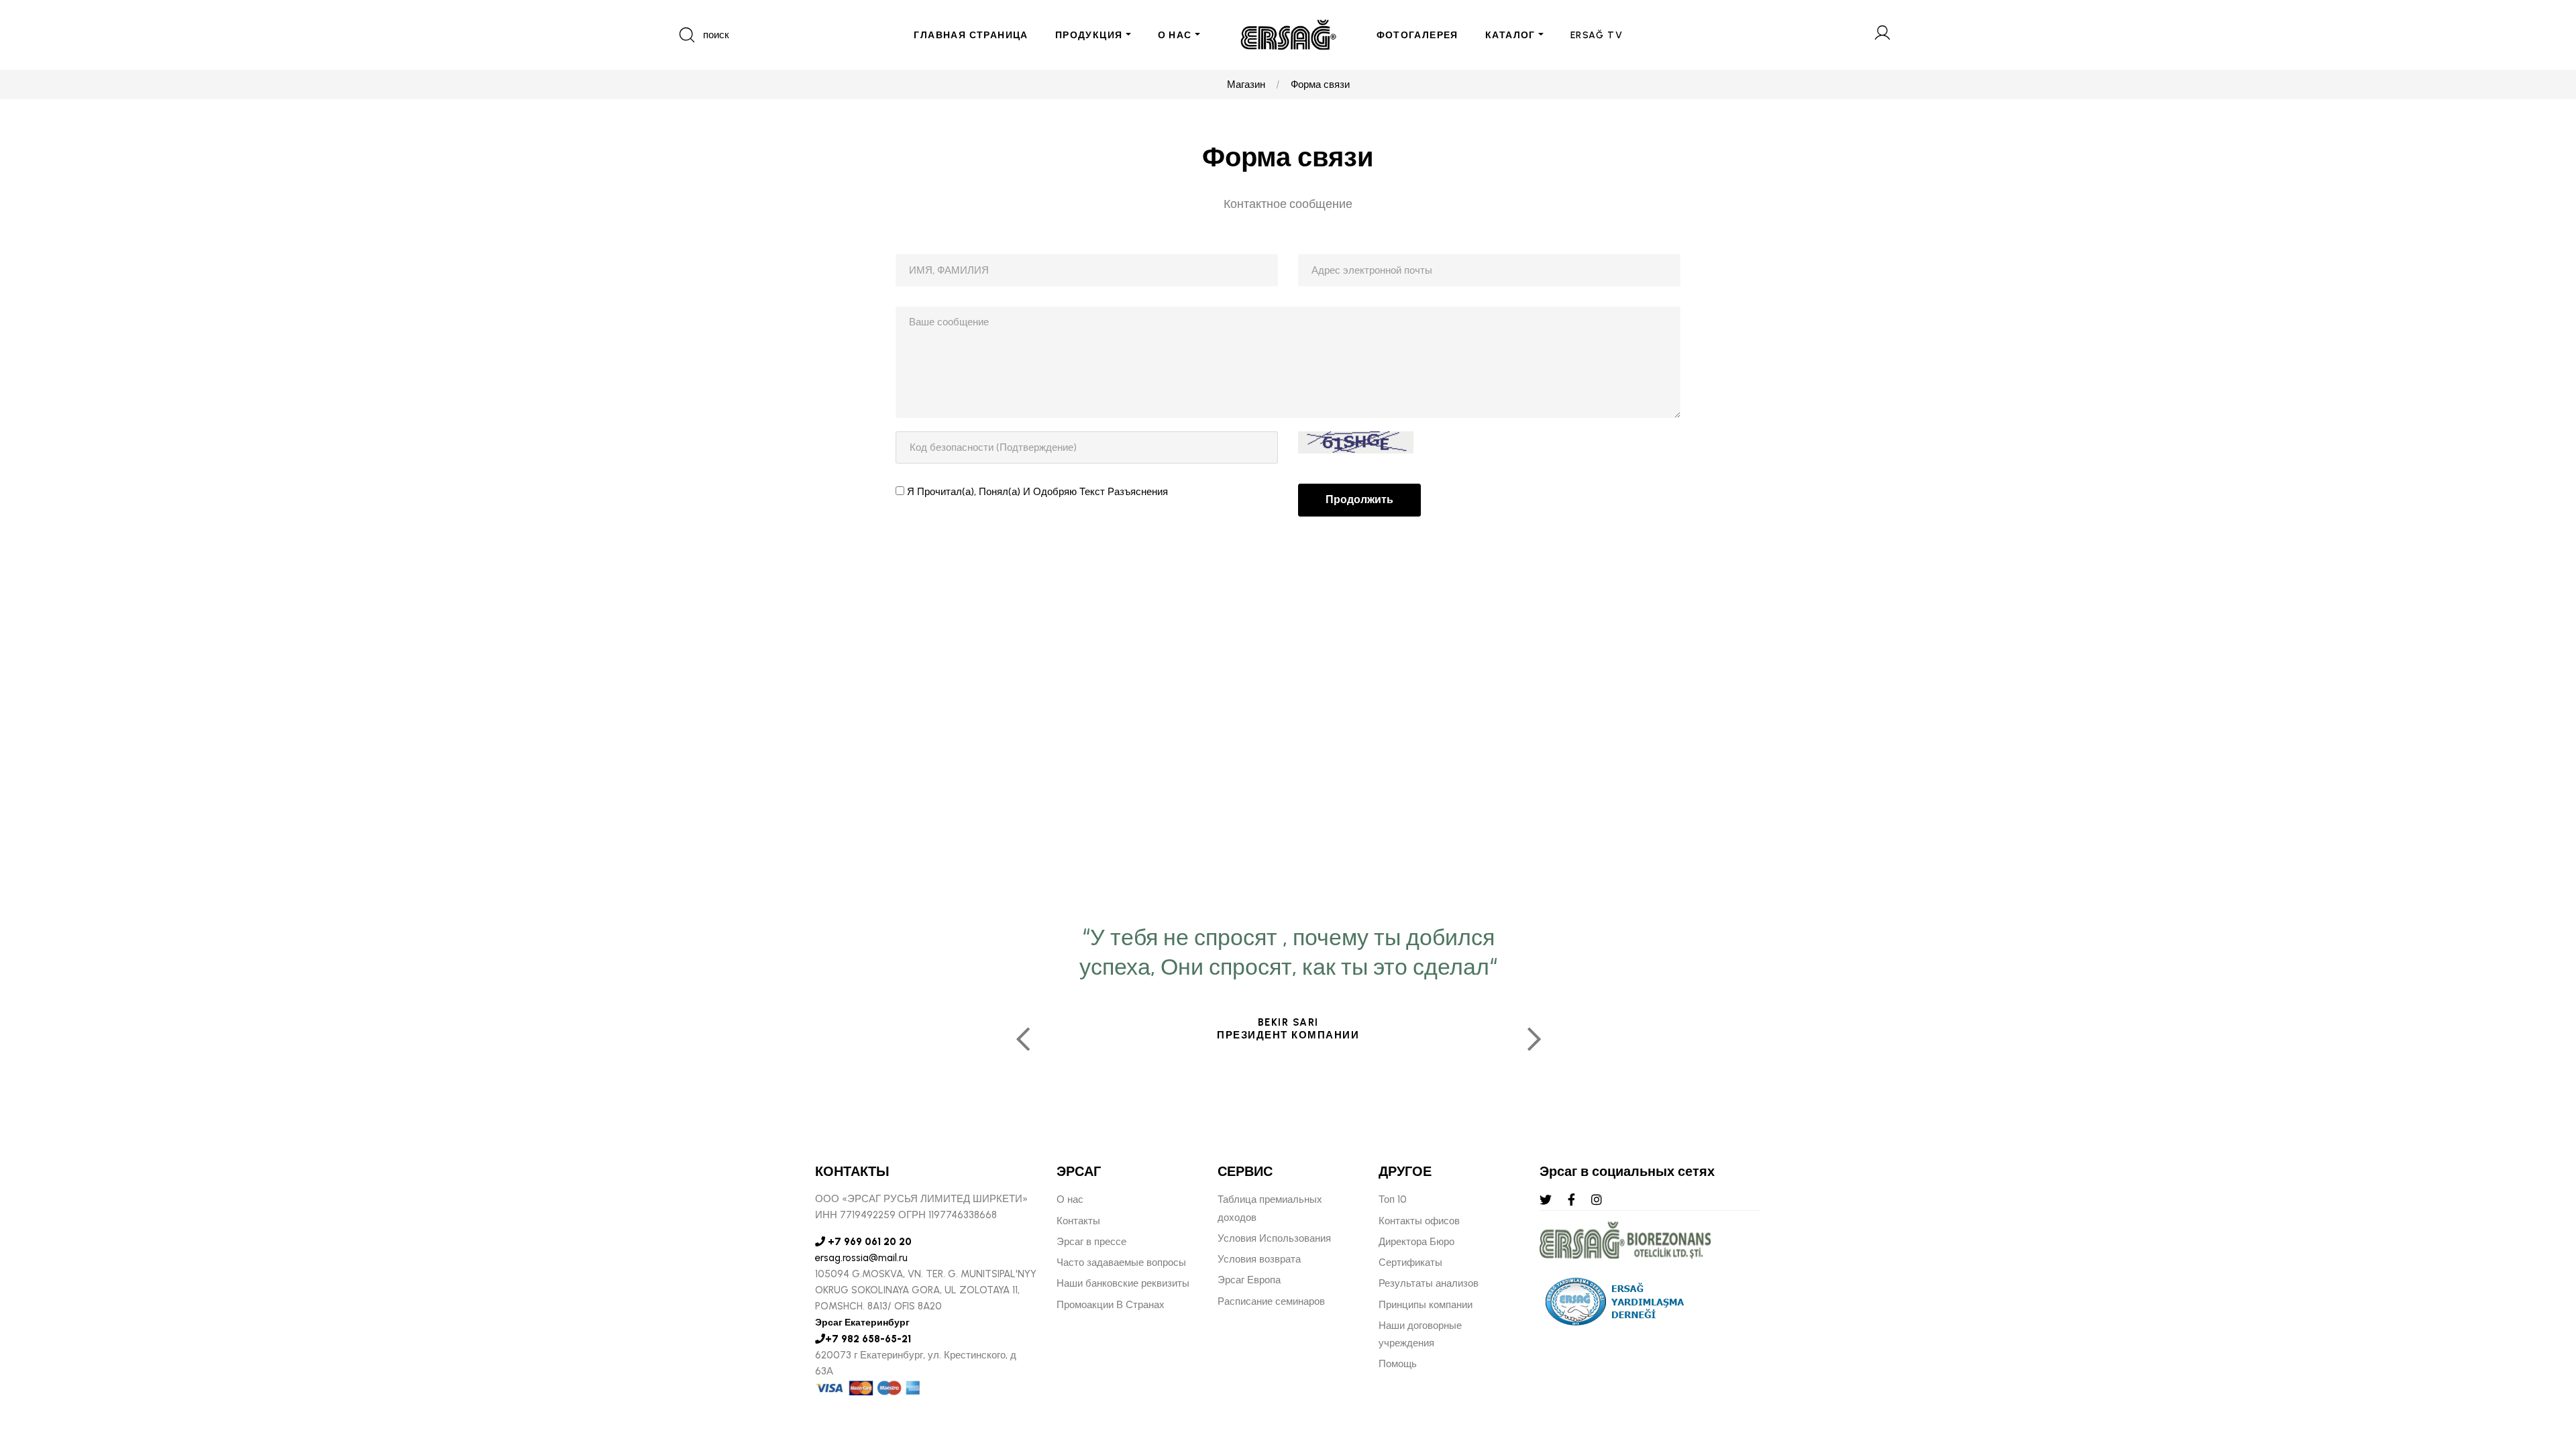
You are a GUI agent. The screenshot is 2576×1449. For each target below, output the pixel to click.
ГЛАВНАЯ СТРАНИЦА (971, 35)
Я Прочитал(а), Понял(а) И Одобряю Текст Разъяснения (1037, 492)
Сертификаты (1410, 1263)
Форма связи (1320, 85)
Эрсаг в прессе (1091, 1242)
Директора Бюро (1416, 1242)
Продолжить (1359, 499)
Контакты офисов (1419, 1221)
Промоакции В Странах (1111, 1305)
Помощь (1398, 1364)
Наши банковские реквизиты (1123, 1283)
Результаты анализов (1429, 1283)
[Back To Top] (2540, 1366)
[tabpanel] (1288, 1034)
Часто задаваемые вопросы (1121, 1263)
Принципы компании (1426, 1305)
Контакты (1078, 1221)
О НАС (1175, 35)
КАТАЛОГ (1510, 35)
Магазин (1246, 85)
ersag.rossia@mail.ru (861, 1258)
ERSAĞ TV (1597, 35)
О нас (1070, 1199)
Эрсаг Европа (1249, 1280)
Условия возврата (1259, 1259)
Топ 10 (1393, 1199)
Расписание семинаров (1271, 1301)
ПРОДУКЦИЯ (1089, 35)
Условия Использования (1274, 1238)
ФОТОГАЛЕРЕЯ (1417, 35)
